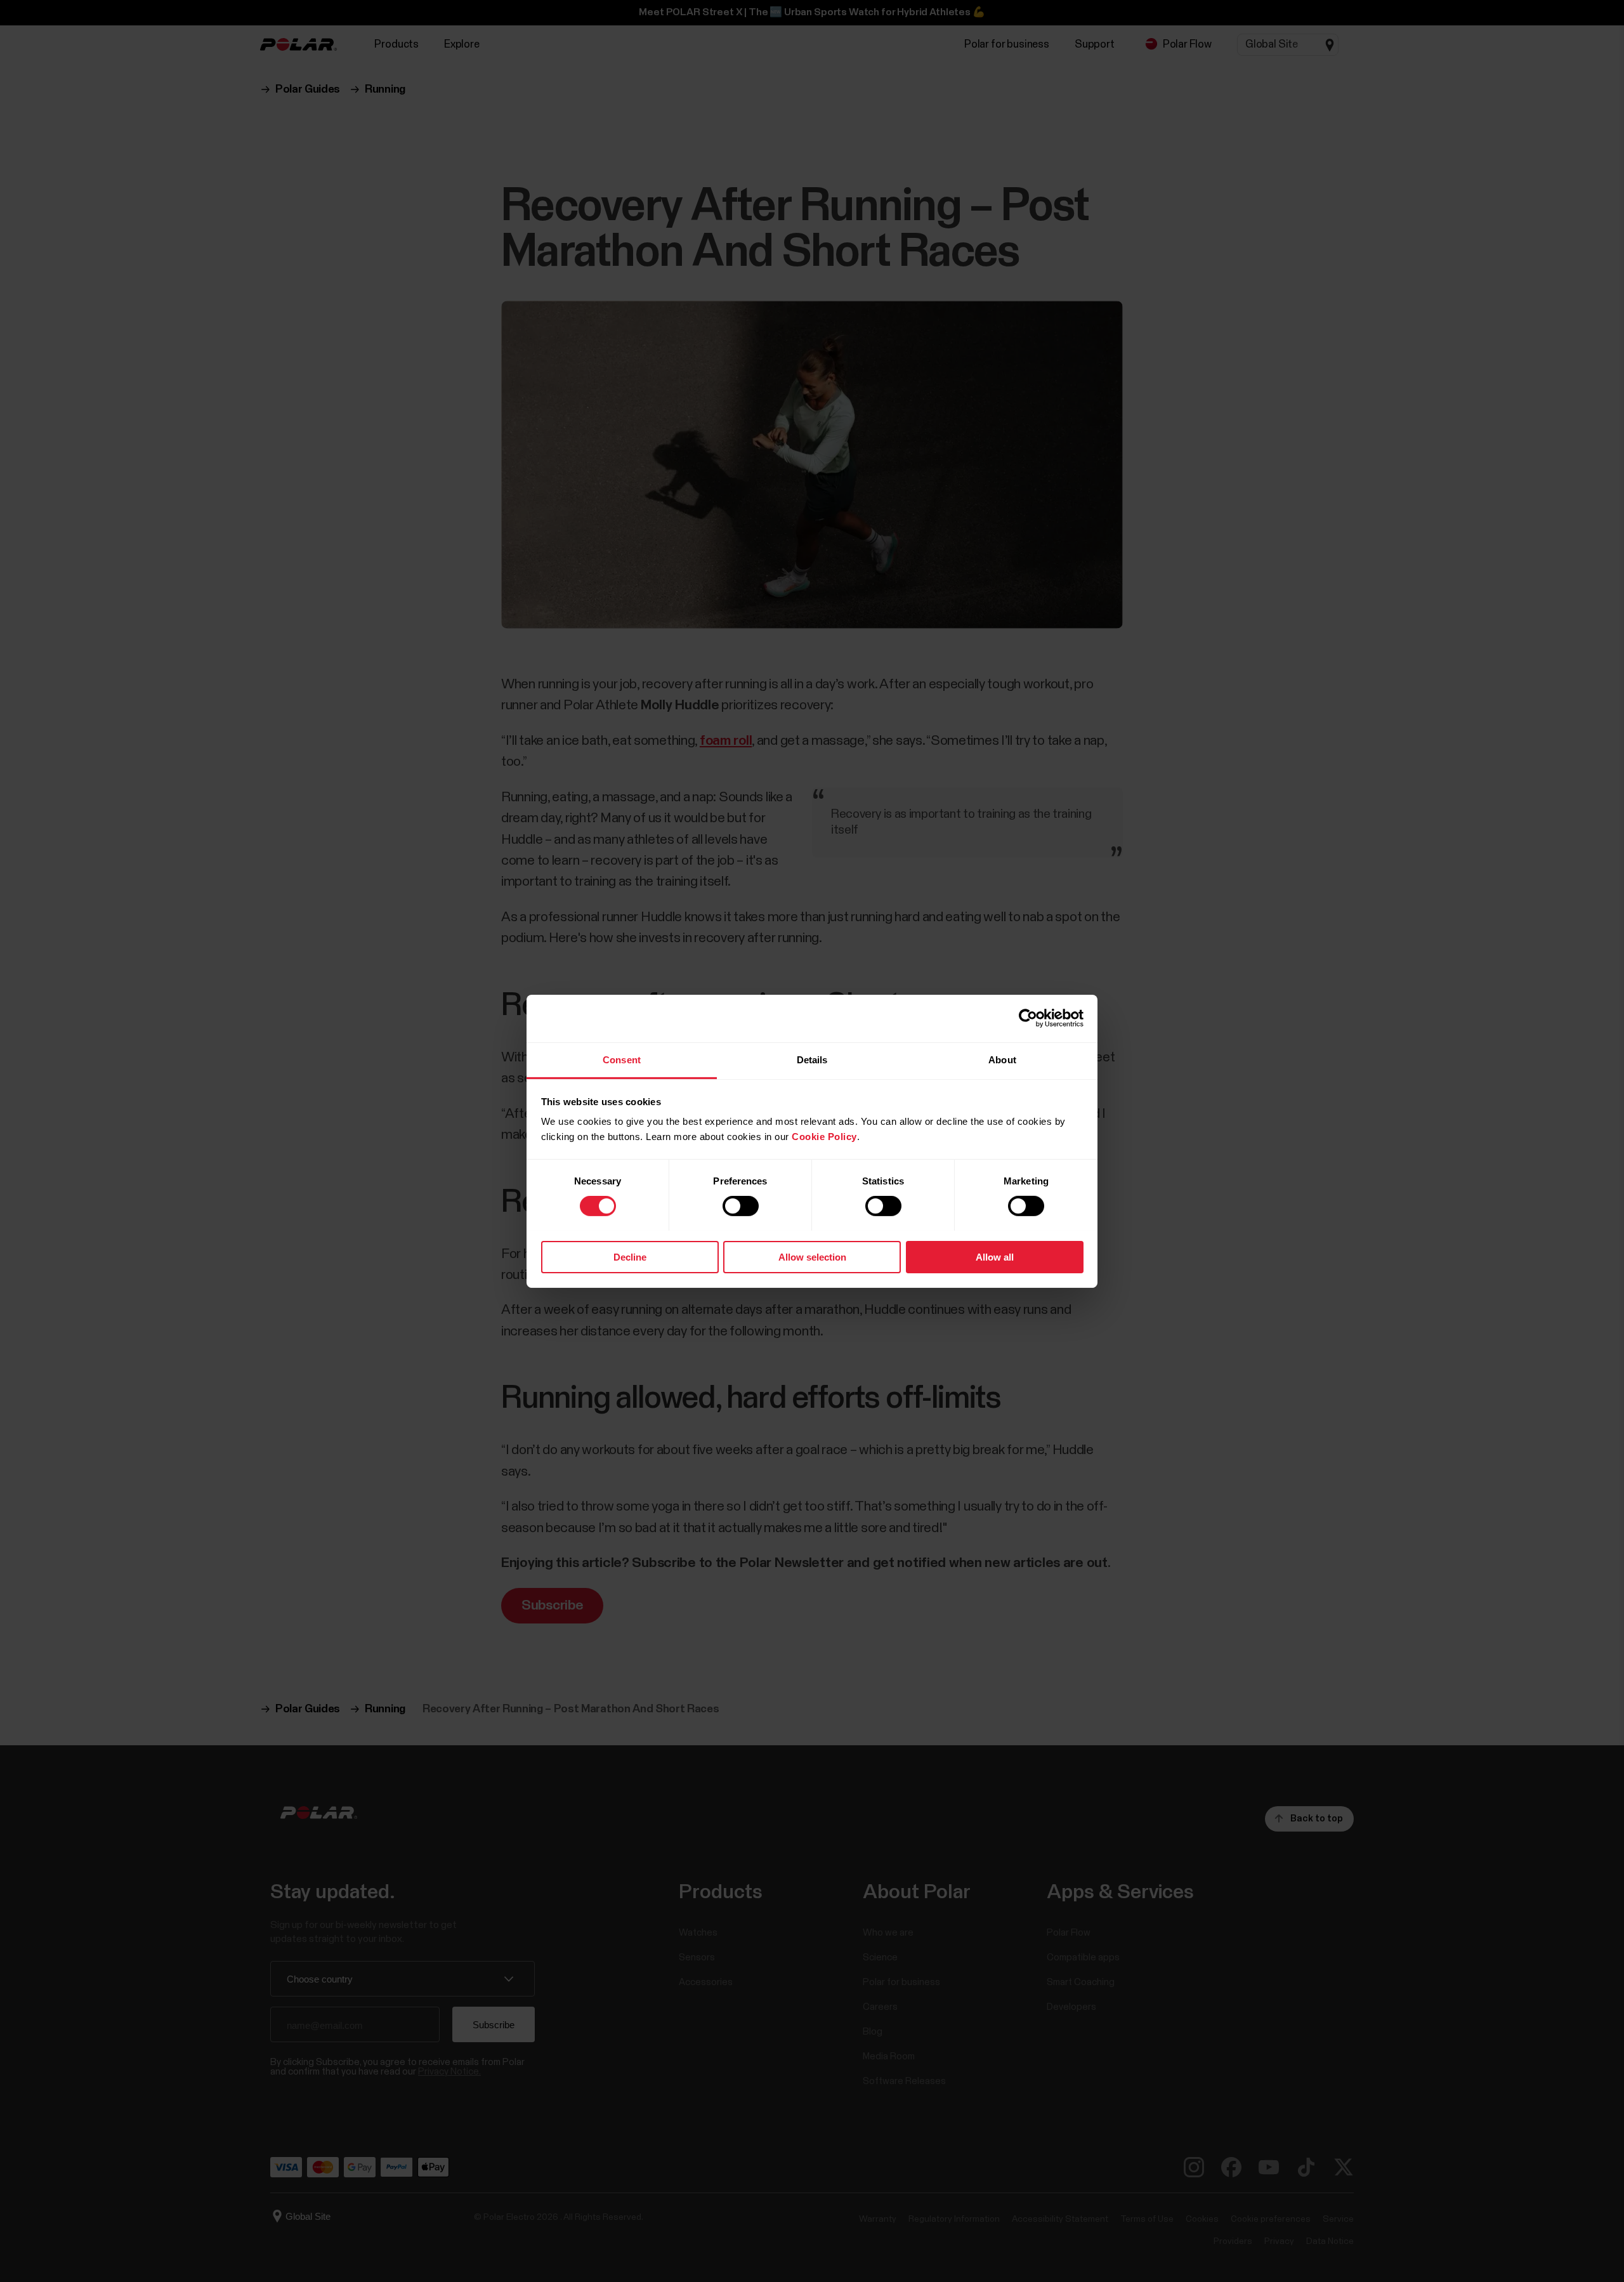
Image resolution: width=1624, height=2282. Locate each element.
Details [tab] (812, 1059)
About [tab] (1002, 1059)
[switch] (741, 1206)
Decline (630, 1256)
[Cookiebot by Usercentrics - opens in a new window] (1028, 1018)
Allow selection (812, 1256)
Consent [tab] (622, 1059)
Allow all (995, 1256)
